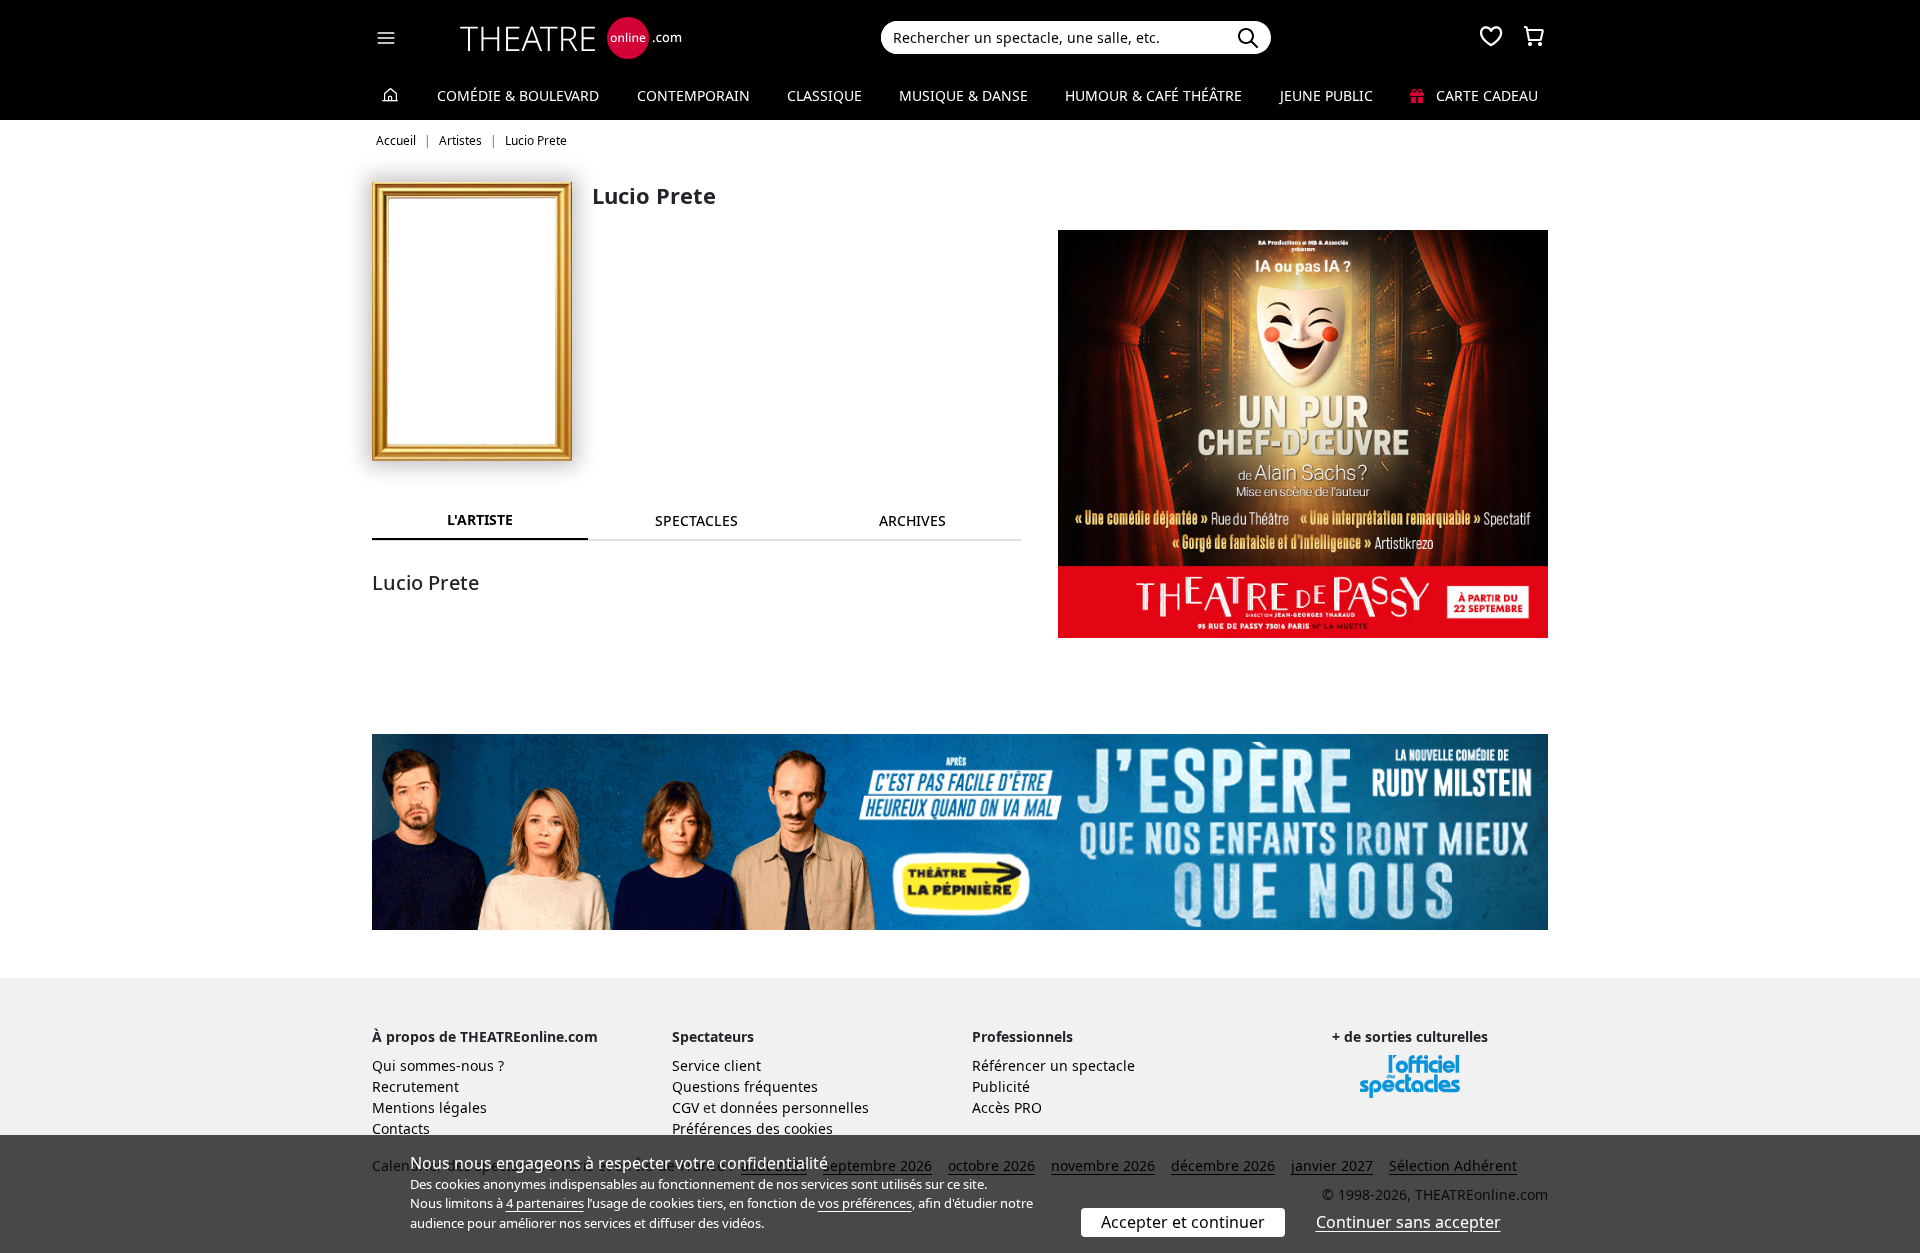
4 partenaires (545, 1203)
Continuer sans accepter (1408, 1222)
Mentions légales (429, 1107)
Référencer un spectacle (1053, 1065)
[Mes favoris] (1491, 38)
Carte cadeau (1485, 95)
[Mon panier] (1534, 38)
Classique (824, 95)
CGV (685, 1107)
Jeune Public (1326, 95)
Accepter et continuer (1183, 1222)
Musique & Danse (963, 95)
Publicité (1001, 1086)
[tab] (696, 520)
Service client (716, 1065)
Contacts (401, 1128)
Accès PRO (1007, 1107)
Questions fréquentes (745, 1086)
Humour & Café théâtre (1153, 95)
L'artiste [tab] (480, 519)
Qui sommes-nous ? (438, 1065)
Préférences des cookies (752, 1128)
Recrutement (415, 1086)
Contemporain (693, 95)
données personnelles (794, 1107)
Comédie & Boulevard (518, 95)
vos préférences (865, 1203)
